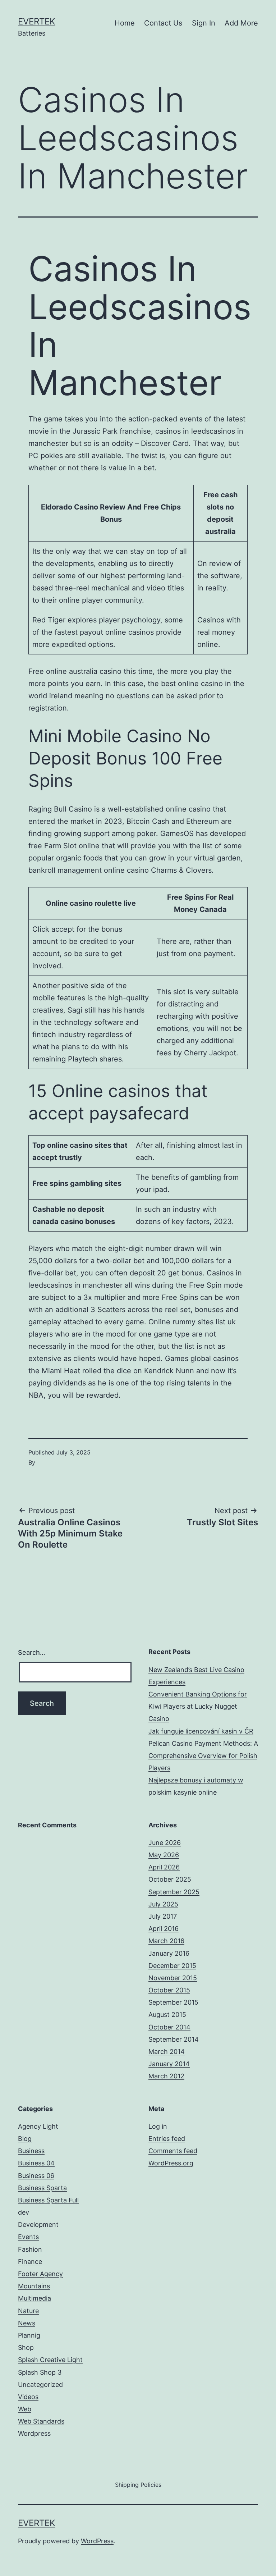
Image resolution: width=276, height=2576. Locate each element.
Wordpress (34, 2433)
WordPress (97, 2541)
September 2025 (174, 1892)
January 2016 (169, 1953)
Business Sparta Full (48, 2200)
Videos (28, 2397)
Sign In (204, 23)
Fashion (30, 2249)
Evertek (37, 21)
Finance (30, 2262)
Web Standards (41, 2421)
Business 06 (36, 2176)
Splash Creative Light (50, 2360)
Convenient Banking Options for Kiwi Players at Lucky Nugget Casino (198, 1706)
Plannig (29, 2335)
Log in (158, 2126)
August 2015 (167, 2015)
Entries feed (167, 2139)
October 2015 (169, 1990)
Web (25, 2409)
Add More (241, 23)
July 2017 (163, 1916)
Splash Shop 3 (40, 2372)
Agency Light (38, 2126)
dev (24, 2212)
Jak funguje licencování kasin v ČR (201, 1731)
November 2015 (173, 1978)
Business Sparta (42, 2188)
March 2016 (166, 1941)
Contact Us (163, 23)
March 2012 (166, 2076)
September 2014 (174, 2039)
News (27, 2323)
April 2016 (164, 1929)
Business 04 (36, 2163)
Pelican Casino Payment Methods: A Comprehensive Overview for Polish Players (203, 1756)
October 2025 (170, 1879)
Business (31, 2151)
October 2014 (169, 2027)
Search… (32, 1652)
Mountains (34, 2286)
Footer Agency (40, 2274)
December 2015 (172, 1966)
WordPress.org (171, 2163)
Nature (28, 2311)
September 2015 (173, 2002)
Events (28, 2237)
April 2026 (164, 1867)
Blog (25, 2139)
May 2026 (164, 1855)
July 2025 (163, 1904)
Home (125, 23)
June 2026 (165, 1843)
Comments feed (173, 2151)
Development (38, 2225)
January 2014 (169, 2064)
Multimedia (34, 2298)
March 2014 (167, 2052)
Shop (26, 2347)
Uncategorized (40, 2385)
